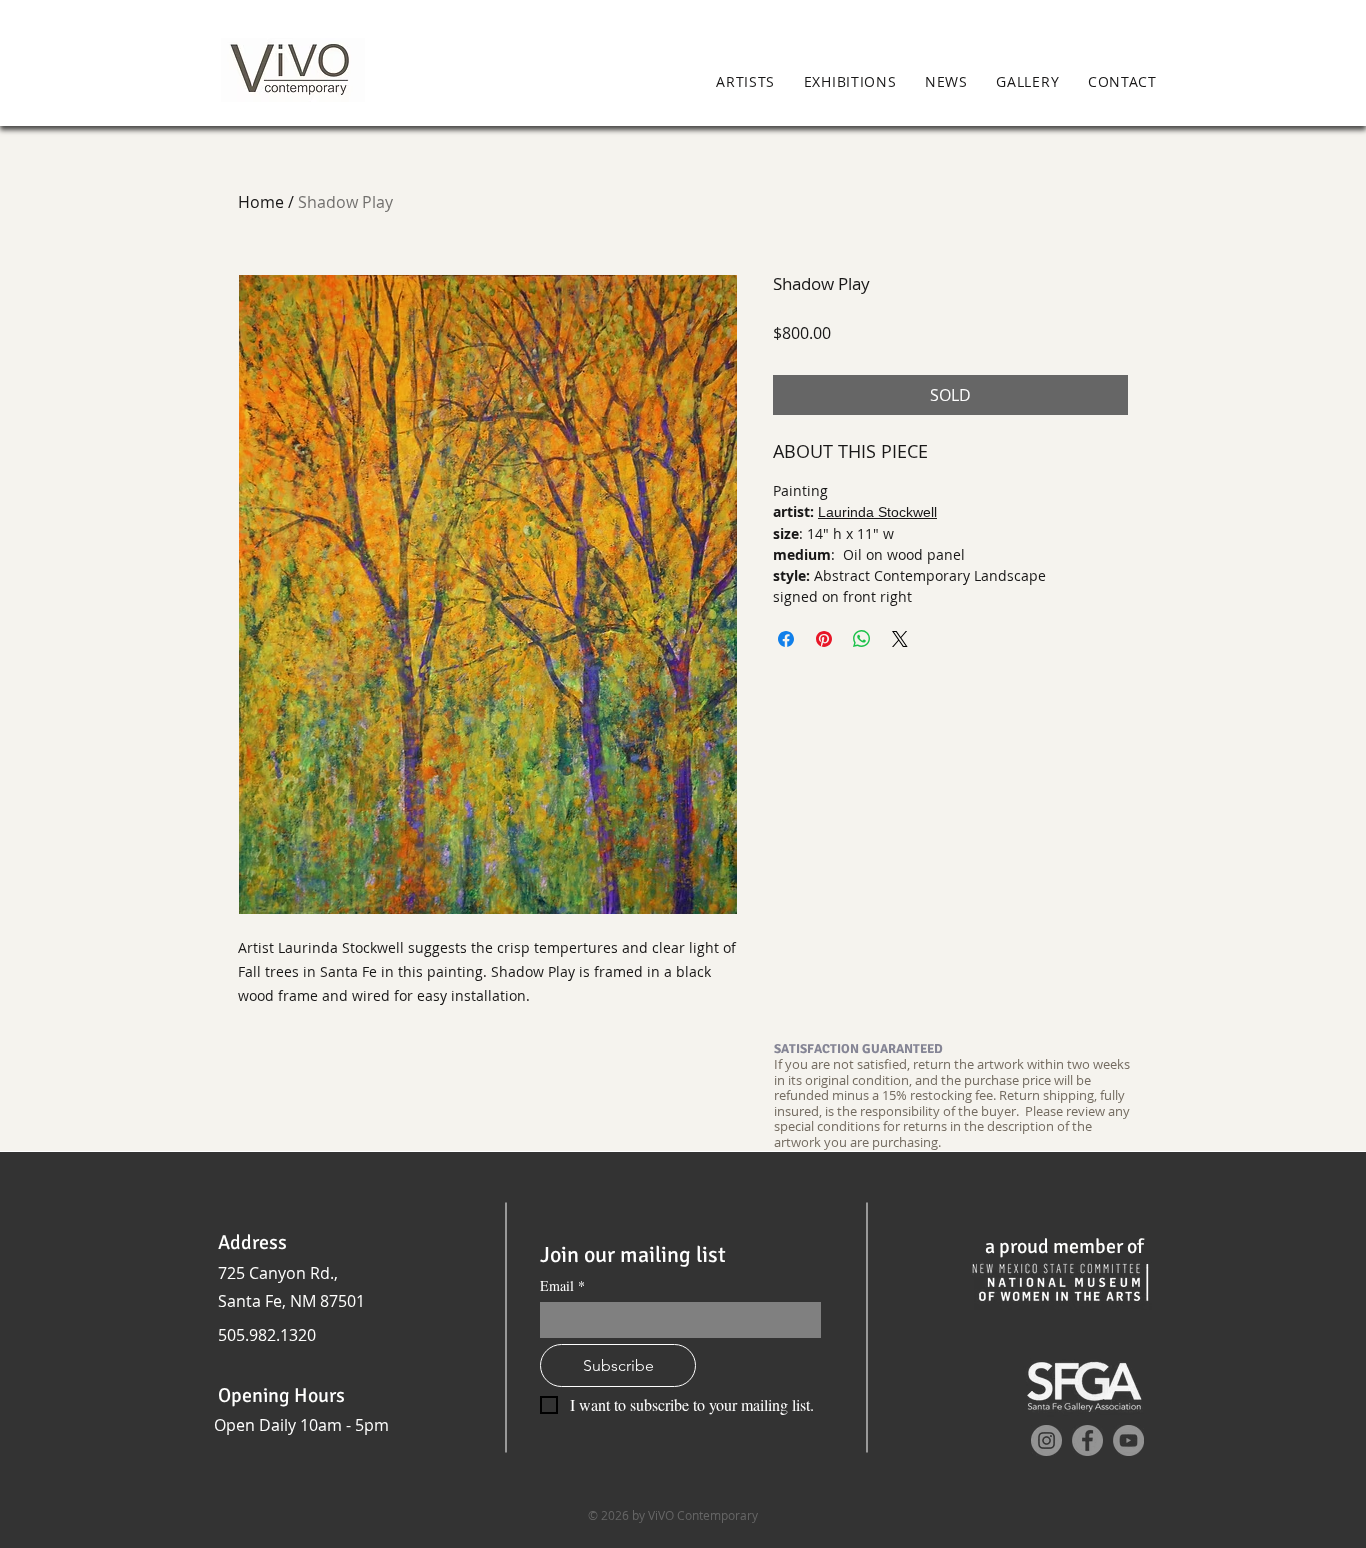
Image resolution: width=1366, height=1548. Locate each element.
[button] (1199, 83)
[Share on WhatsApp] (862, 639)
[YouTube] (1128, 1440)
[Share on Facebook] (786, 639)
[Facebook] (1087, 1440)
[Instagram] (1046, 1440)
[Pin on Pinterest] (824, 639)
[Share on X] (900, 639)
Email (562, 1285)
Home (261, 202)
